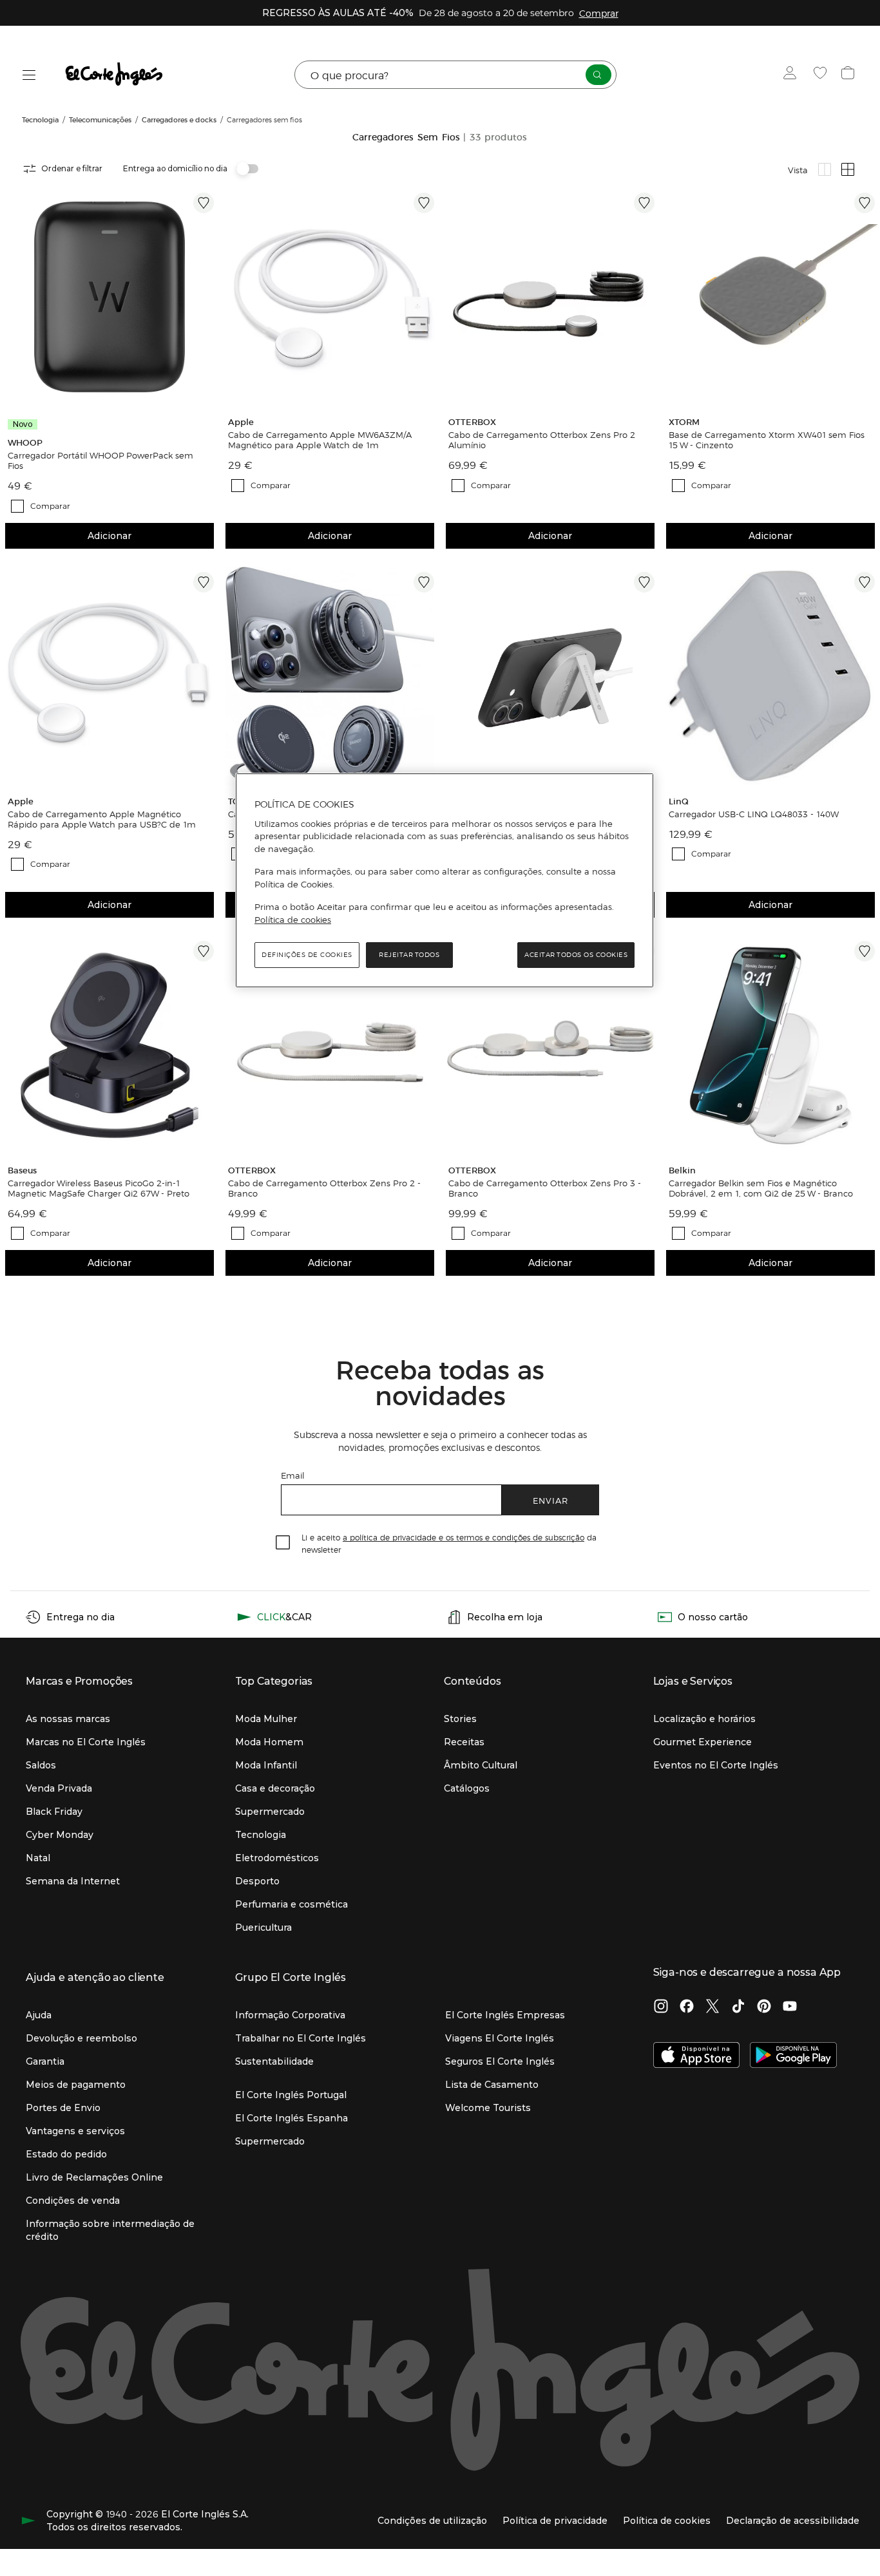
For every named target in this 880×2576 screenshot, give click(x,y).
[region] (445, 880)
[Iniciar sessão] (793, 75)
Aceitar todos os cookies (576, 955)
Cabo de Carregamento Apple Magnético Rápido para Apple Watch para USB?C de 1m (102, 819)
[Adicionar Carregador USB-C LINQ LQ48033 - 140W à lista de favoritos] (865, 582)
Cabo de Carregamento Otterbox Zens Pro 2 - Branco (324, 1188)
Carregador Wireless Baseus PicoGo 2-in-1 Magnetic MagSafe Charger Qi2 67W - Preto (99, 1188)
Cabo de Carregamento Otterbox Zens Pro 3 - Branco (545, 1188)
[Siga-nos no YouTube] (790, 2007)
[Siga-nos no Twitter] (713, 2007)
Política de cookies (293, 920)
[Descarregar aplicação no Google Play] (793, 2056)
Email (293, 1475)
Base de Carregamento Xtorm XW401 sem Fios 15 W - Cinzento (767, 440)
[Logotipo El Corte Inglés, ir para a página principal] (115, 75)
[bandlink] (599, 13)
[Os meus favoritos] (822, 75)
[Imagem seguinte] (206, 297)
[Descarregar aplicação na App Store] (697, 2056)
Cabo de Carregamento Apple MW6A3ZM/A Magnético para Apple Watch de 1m (320, 440)
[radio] (825, 169)
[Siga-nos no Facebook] (687, 2007)
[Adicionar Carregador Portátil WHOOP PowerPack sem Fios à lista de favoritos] (204, 203)
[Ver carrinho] (849, 75)
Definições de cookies (307, 955)
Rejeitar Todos (409, 955)
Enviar (550, 1500)
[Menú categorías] (29, 75)
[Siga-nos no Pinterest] (764, 2007)
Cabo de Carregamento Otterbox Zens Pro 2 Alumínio (542, 440)
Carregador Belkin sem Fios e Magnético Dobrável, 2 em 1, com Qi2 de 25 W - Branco (761, 1188)
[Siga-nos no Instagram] (661, 2007)
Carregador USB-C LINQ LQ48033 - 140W (754, 814)
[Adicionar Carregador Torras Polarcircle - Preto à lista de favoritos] (424, 582)
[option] (110, 297)
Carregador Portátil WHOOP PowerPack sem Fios (100, 460)
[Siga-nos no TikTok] (738, 2007)
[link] (110, 297)
